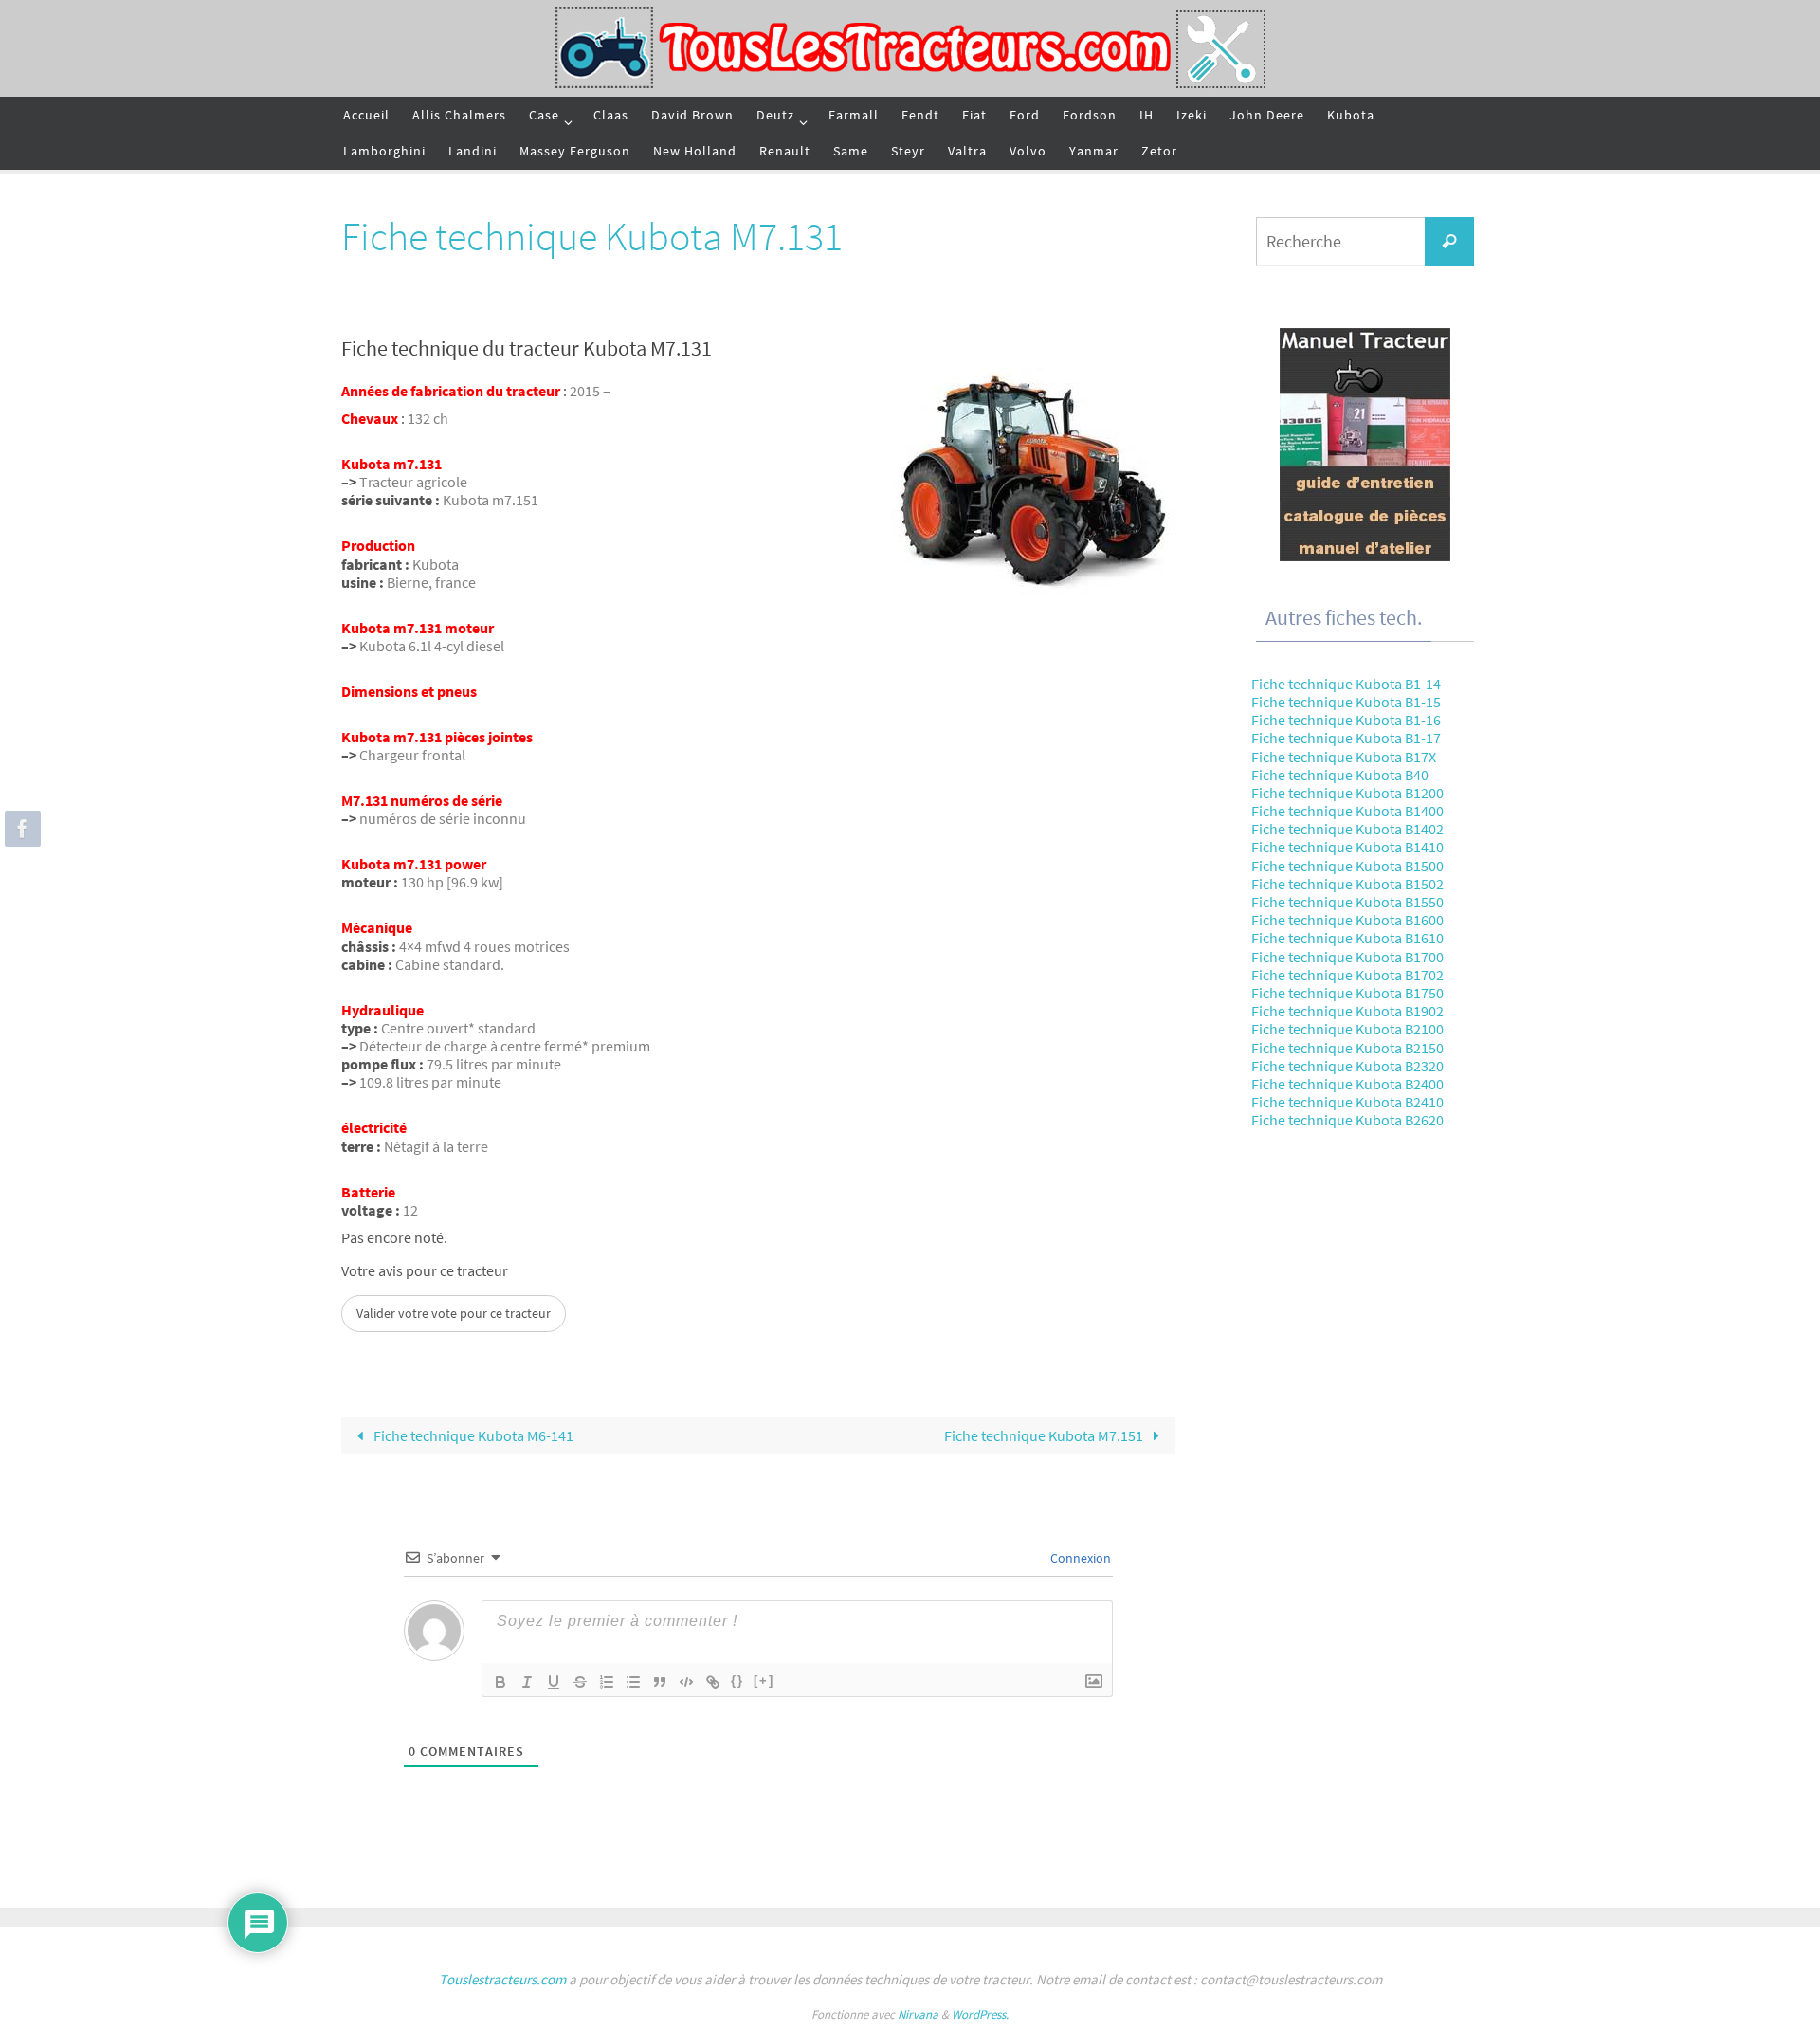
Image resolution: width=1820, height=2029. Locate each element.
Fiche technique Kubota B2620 (1347, 1120)
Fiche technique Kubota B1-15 (1346, 702)
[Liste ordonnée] (607, 1682)
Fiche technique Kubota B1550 (1347, 902)
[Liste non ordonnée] (633, 1682)
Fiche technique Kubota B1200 (1347, 793)
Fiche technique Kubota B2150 (1347, 1048)
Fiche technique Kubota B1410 (1347, 847)
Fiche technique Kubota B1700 (1347, 957)
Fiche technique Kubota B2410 (1347, 1102)
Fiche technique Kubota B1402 (1347, 829)
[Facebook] (20, 829)
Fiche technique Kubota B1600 (1347, 920)
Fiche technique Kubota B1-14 (1346, 684)
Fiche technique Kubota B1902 (1347, 1011)
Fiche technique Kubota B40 (1340, 775)
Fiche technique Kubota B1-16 (1346, 720)
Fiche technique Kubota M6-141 (472, 1435)
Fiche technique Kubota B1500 (1347, 866)
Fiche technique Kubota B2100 (1347, 1029)
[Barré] (580, 1682)
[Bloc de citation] (660, 1682)
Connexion (1079, 1558)
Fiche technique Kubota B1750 (1347, 993)
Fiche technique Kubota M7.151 (1045, 1435)
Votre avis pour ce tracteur (425, 1271)
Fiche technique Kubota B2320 (1347, 1066)
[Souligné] (554, 1682)
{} (737, 1681)
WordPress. (980, 2014)
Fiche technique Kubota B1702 (1347, 975)
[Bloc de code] (686, 1682)
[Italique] (527, 1682)
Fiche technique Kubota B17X (1344, 757)
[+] (764, 1681)
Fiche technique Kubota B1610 (1347, 938)
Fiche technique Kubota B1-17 (1346, 738)
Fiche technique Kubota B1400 (1347, 811)
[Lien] (713, 1682)
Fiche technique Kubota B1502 (1347, 884)
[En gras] (500, 1682)
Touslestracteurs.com (502, 1979)
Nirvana (918, 2014)
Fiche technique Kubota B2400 (1347, 1084)
